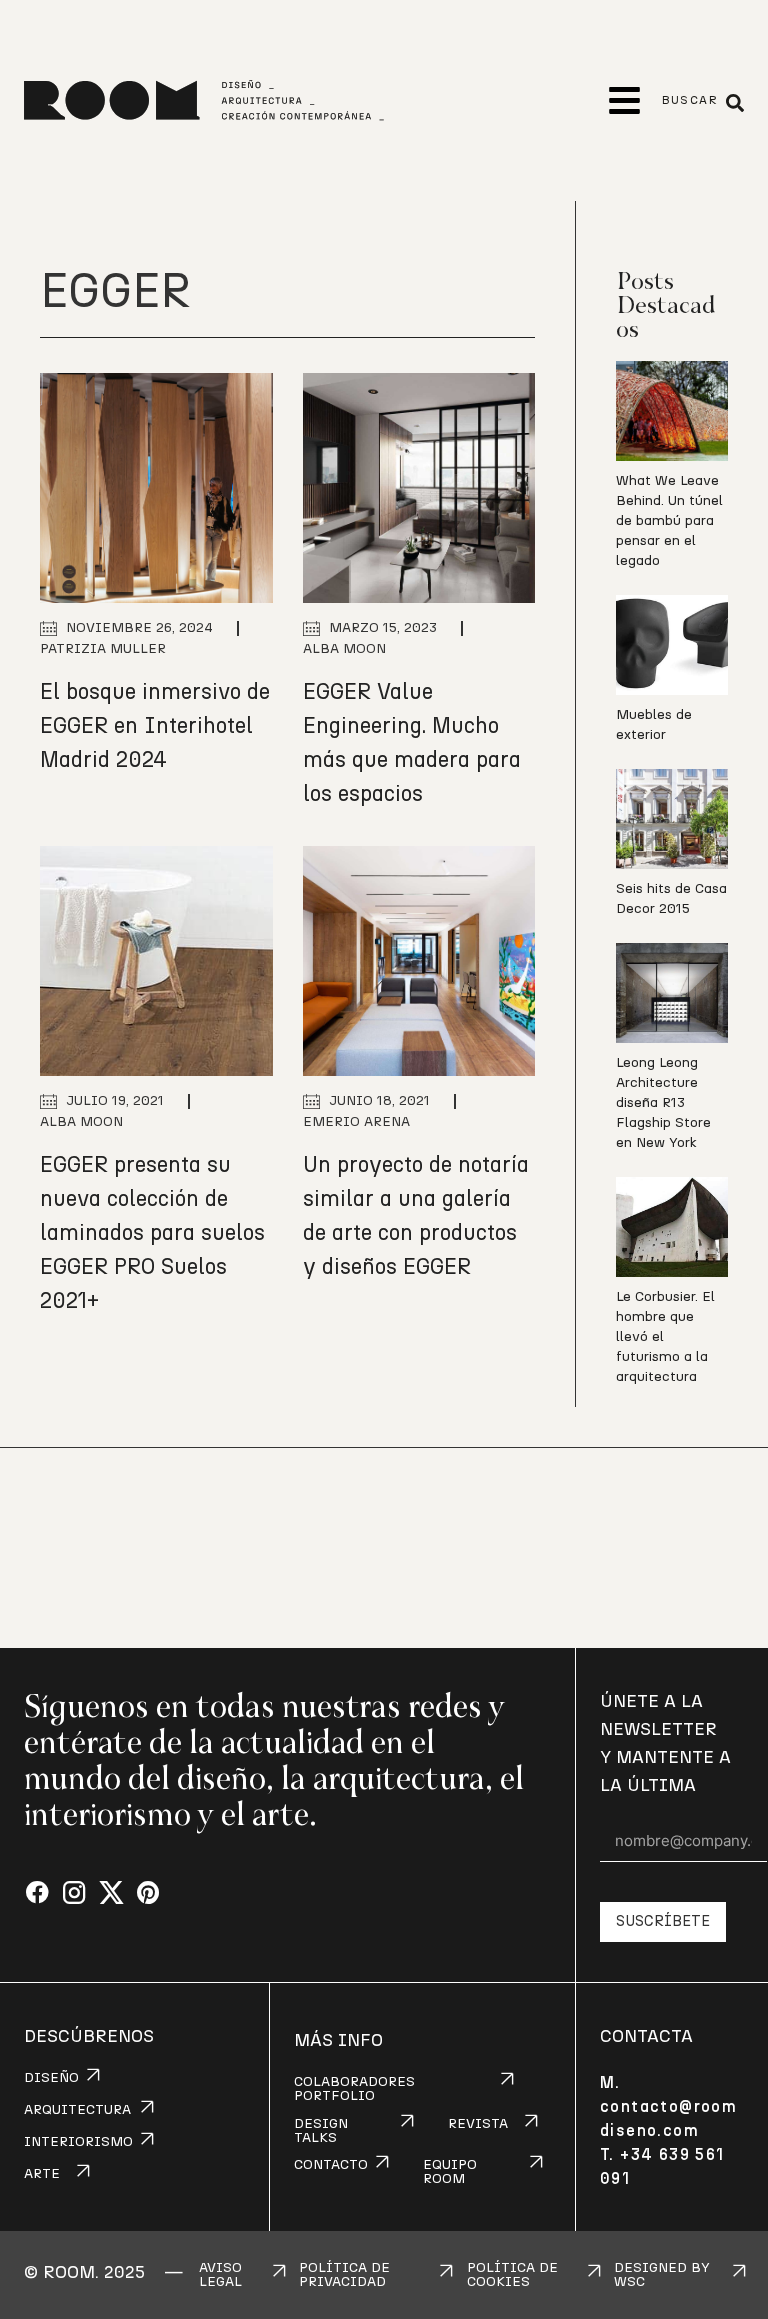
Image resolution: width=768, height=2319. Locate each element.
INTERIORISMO (78, 2142)
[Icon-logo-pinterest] (148, 1893)
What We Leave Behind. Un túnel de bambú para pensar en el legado (669, 521)
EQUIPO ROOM (450, 2172)
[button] (624, 100)
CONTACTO (331, 2165)
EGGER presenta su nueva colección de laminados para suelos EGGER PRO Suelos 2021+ (152, 1233)
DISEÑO (51, 2078)
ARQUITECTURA (77, 2110)
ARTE (42, 2174)
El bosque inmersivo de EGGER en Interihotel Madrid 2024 (155, 726)
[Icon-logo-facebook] (37, 1893)
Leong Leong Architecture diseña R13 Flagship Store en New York (663, 1103)
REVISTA (478, 2124)
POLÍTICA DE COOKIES (512, 2275)
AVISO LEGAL (220, 2275)
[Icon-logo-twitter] (111, 1893)
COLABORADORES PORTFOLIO (354, 2089)
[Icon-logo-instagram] (74, 1893)
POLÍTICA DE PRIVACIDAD (344, 2275)
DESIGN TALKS (321, 2131)
